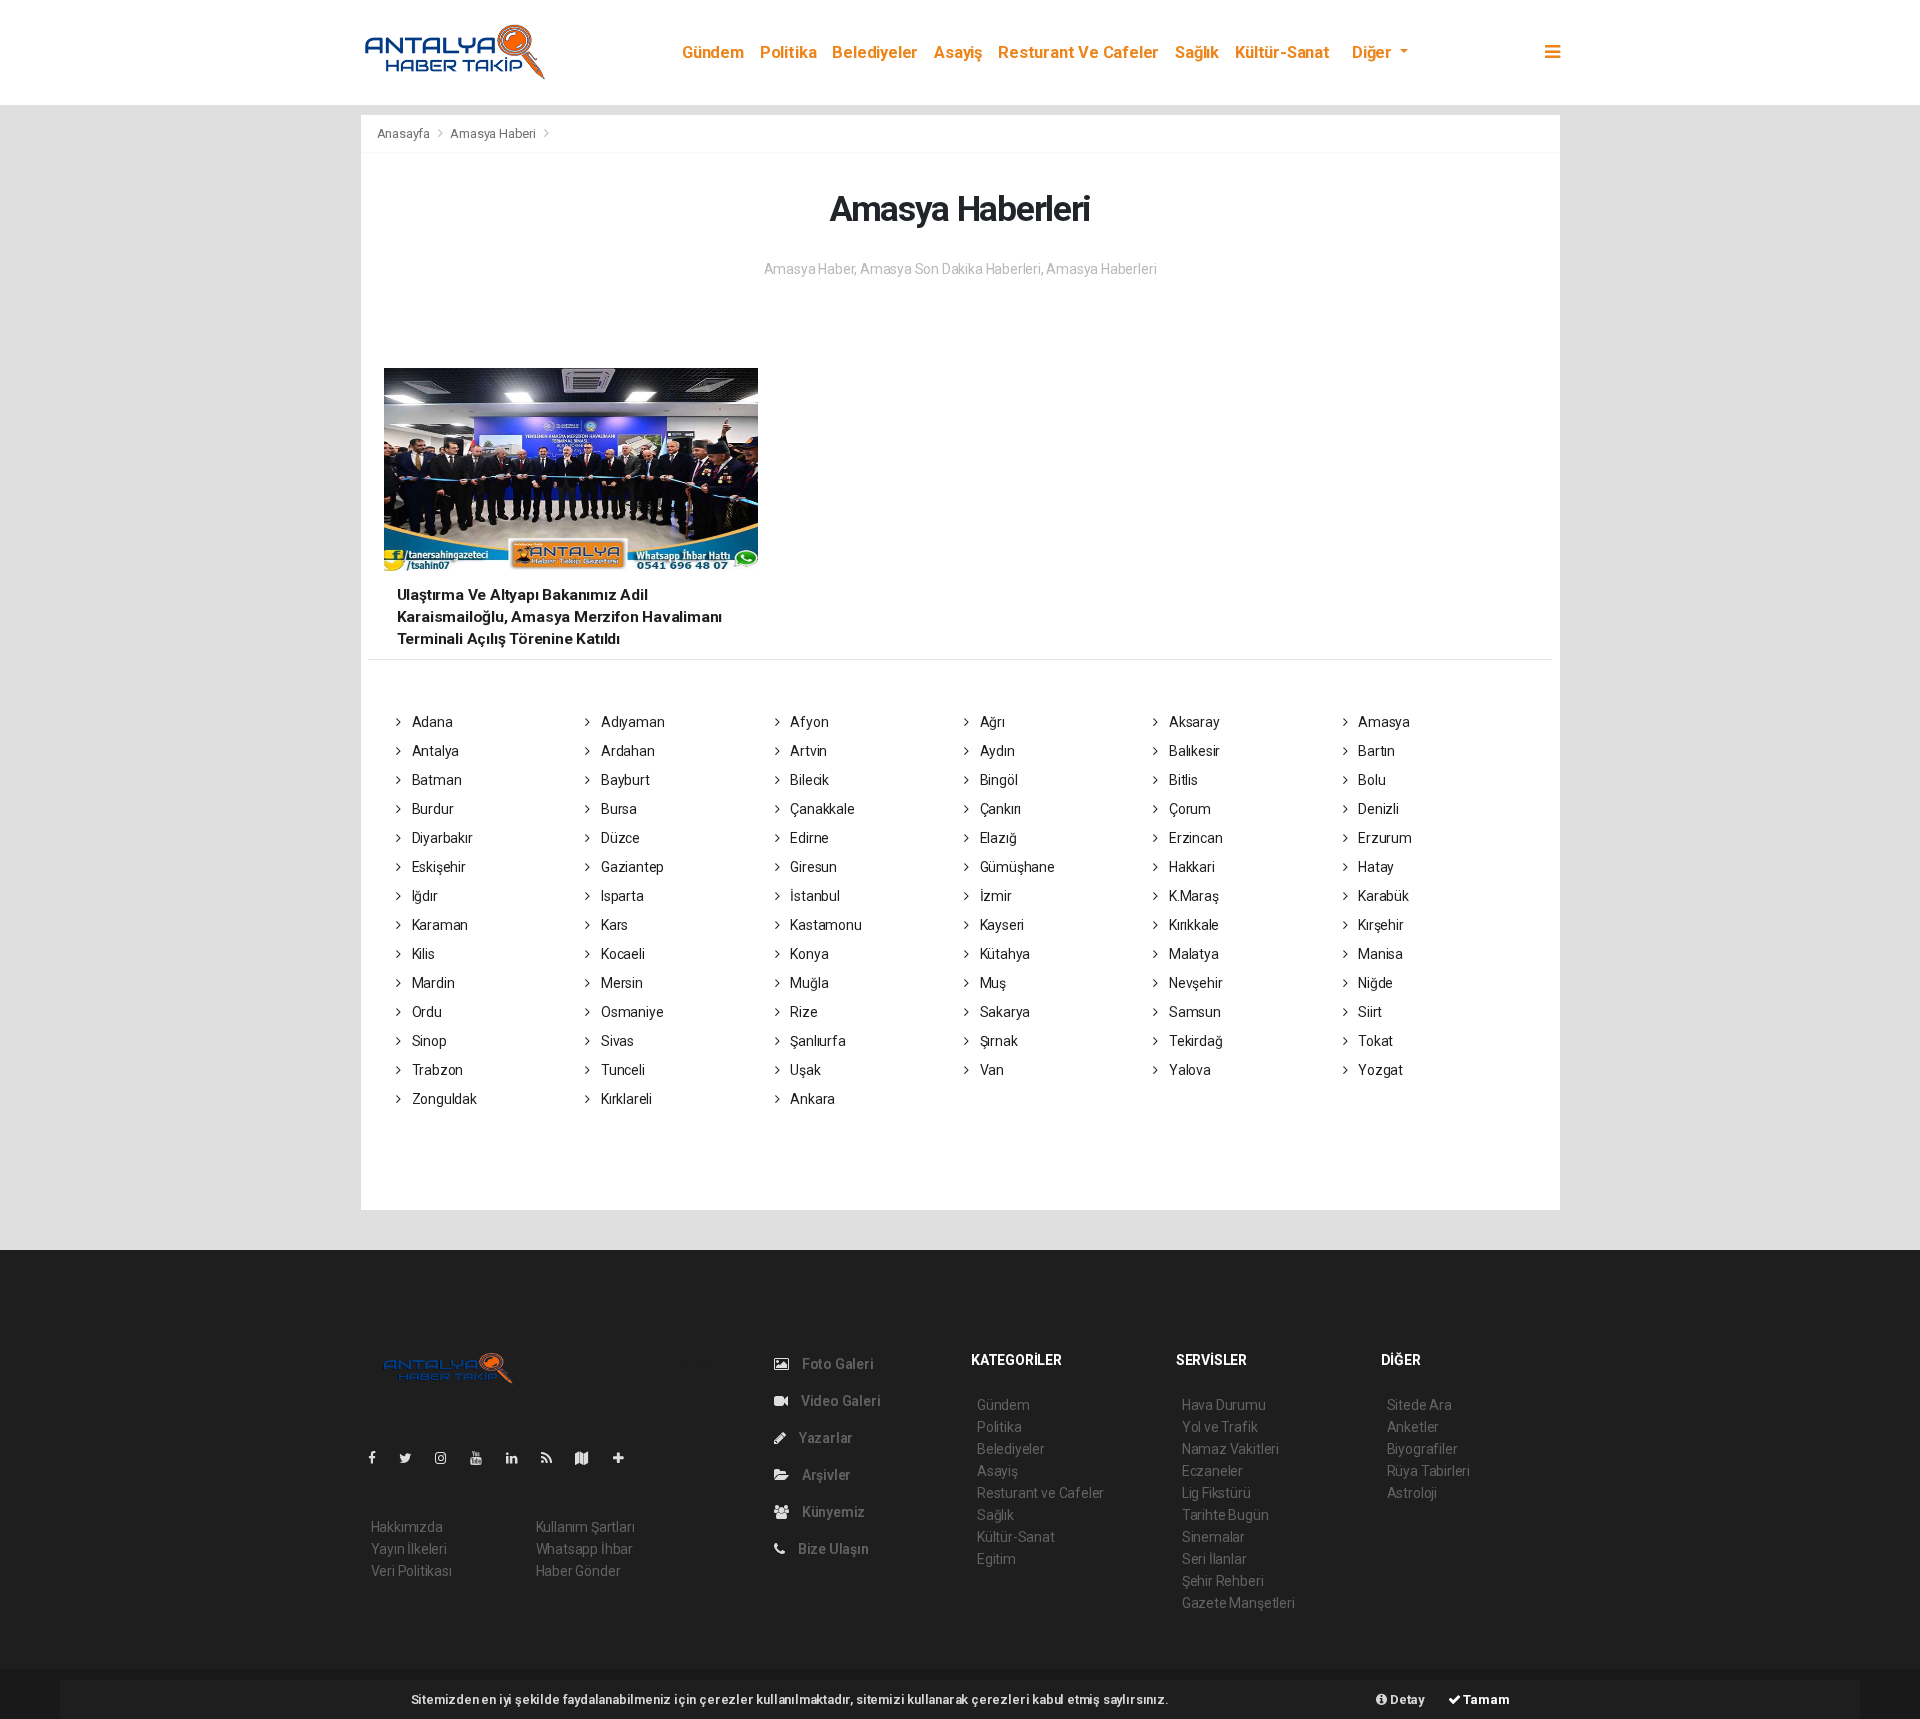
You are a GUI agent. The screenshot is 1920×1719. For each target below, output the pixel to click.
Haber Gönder (578, 1571)
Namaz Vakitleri (1230, 1449)
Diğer (1374, 52)
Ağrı (991, 722)
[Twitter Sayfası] (413, 1458)
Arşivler (825, 1475)
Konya (807, 954)
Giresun (811, 867)
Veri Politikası (411, 1571)
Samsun (1193, 1012)
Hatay (1374, 867)
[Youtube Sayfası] (484, 1458)
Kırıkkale (1192, 925)
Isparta (620, 896)
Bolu (1370, 780)
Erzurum (1383, 838)
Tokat (1374, 1041)
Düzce (619, 838)
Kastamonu (824, 925)
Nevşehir (1194, 983)
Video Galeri (839, 1401)
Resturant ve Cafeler (1078, 52)
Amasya (1382, 722)
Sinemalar (1213, 1537)
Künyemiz (832, 1512)
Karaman (438, 925)
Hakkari (1190, 867)
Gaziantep (631, 867)
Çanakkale (820, 809)
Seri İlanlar (1214, 1559)
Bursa (617, 809)
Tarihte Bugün (1225, 1515)
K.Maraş (1192, 896)
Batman (435, 780)
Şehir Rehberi (1223, 1581)
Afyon (807, 722)
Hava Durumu (1224, 1405)
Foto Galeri (836, 1364)
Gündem (713, 52)
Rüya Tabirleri (1428, 1471)
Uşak (803, 1070)
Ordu (425, 1012)
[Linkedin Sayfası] (520, 1458)
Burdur (431, 809)
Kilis (422, 954)
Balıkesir (1193, 751)
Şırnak (997, 1041)
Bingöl (997, 780)
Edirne (808, 838)
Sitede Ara (1419, 1405)
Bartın (1375, 751)
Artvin (807, 751)
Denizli (1376, 809)
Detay (1406, 1699)
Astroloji (1412, 1493)
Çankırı (999, 809)
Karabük (1381, 896)
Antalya (434, 751)
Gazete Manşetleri (1238, 1603)
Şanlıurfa (816, 1041)
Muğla (807, 983)
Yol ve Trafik (1220, 1427)
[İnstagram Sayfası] (449, 1458)
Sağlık (1197, 52)
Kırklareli (625, 1099)
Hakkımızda (407, 1527)
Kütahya (1003, 954)
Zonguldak (443, 1099)
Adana (431, 722)
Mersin (620, 983)
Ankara (811, 1099)
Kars (613, 925)
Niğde (1374, 983)
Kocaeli (621, 954)
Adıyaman (631, 722)
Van (990, 1070)
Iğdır (423, 896)
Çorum (1188, 809)
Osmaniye (630, 1012)
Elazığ (996, 838)
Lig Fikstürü (1216, 1493)
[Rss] (554, 1458)
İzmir (994, 896)
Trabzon (436, 1070)
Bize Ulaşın (832, 1549)
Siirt (1368, 1012)
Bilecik (807, 780)
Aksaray (1192, 722)
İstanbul (813, 896)
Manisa (1379, 954)
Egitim (996, 1559)
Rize (802, 1012)
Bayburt (623, 780)
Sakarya (1003, 1012)
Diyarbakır (441, 838)
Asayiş (958, 52)
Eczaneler (1212, 1471)
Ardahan (626, 751)
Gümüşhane (1016, 867)
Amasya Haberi (493, 133)
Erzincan (1194, 838)
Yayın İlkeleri (409, 1549)
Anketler (1413, 1427)
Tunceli (621, 1070)
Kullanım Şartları (585, 1527)
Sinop (428, 1041)
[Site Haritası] (590, 1458)
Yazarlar (824, 1438)
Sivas (616, 1041)
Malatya (1192, 954)
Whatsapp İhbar (584, 1549)
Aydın (996, 751)
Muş (991, 983)
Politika (788, 52)
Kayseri (1000, 925)
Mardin (431, 983)
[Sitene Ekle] (626, 1458)
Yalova (1188, 1070)
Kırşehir (1379, 925)
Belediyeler (875, 52)
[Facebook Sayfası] (380, 1458)
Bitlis (1181, 780)
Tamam (1485, 1699)
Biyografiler (1422, 1449)
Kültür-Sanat (1282, 52)
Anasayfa (405, 133)
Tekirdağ (1194, 1041)
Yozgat (1379, 1070)
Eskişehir (437, 867)
